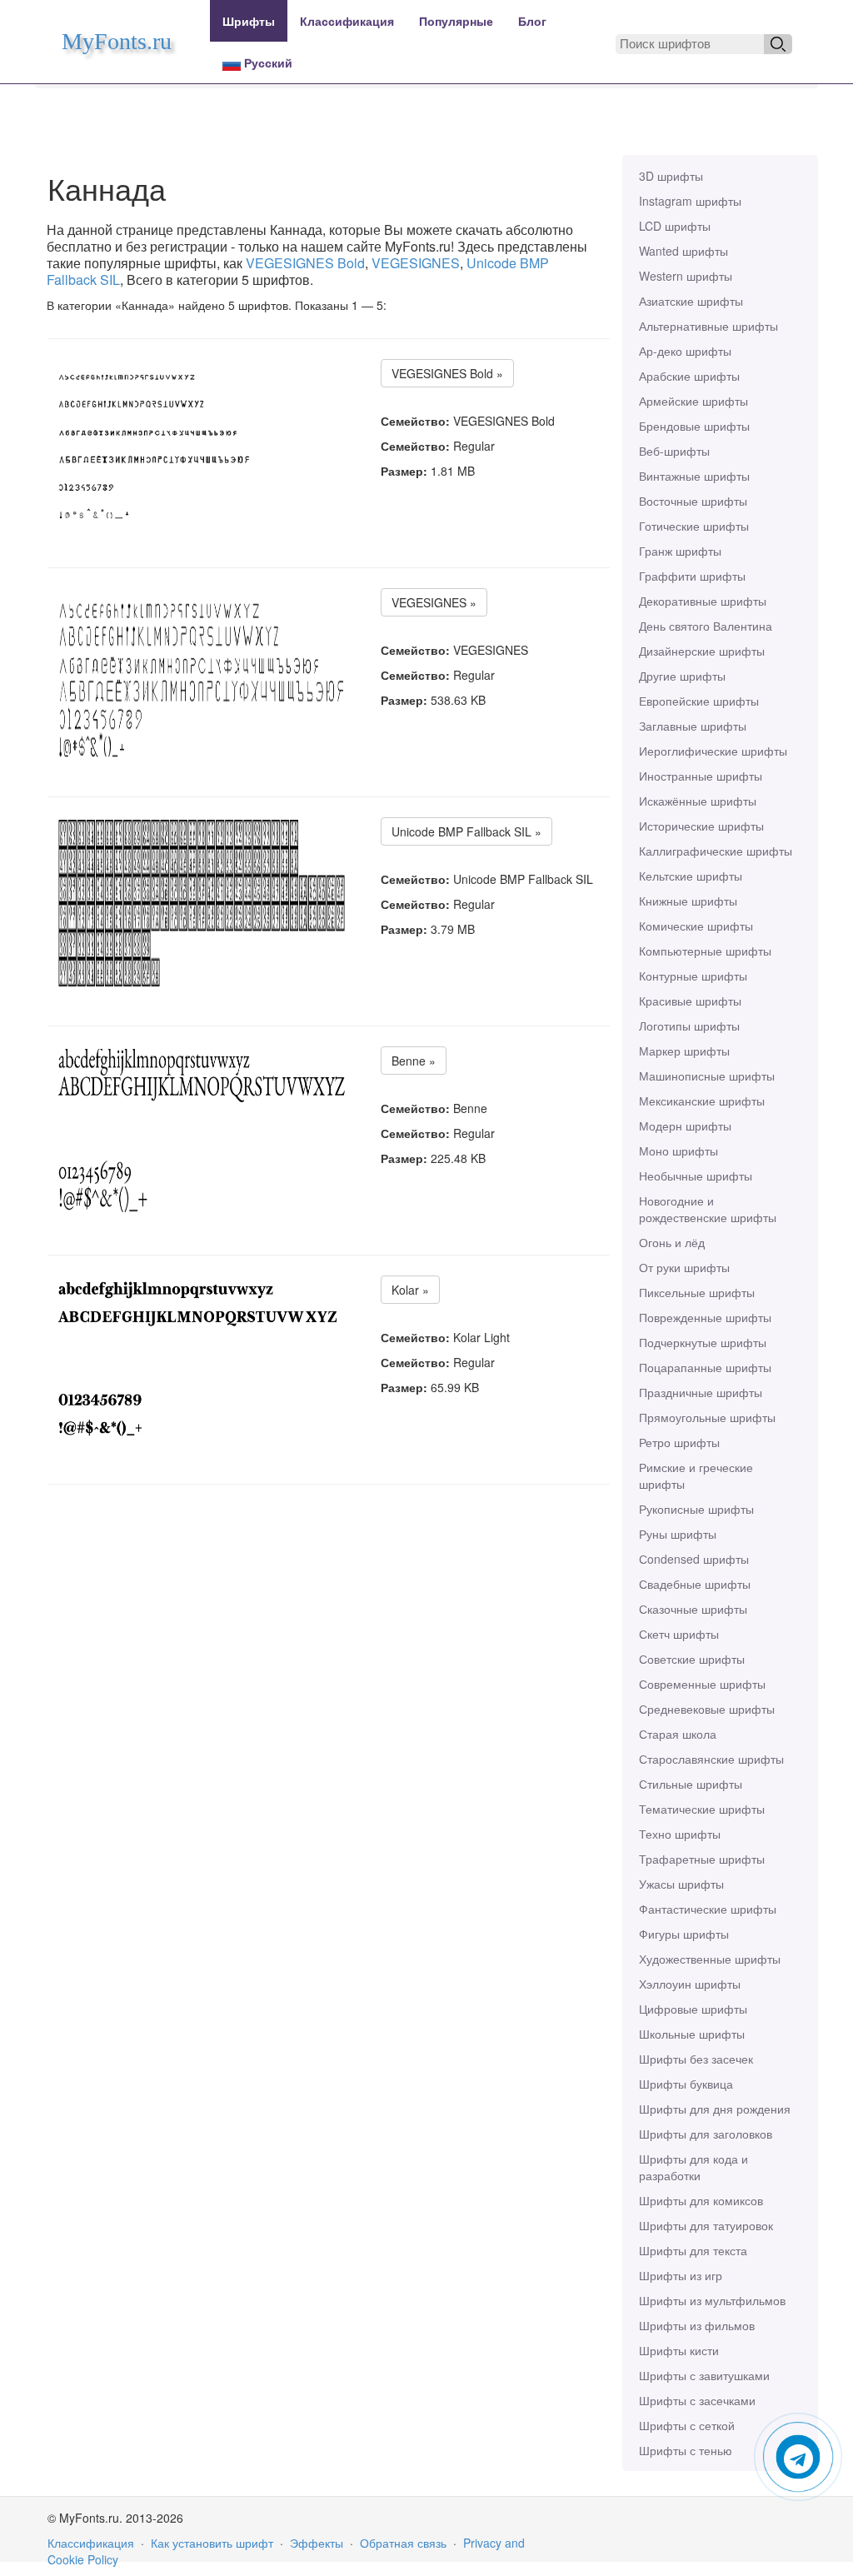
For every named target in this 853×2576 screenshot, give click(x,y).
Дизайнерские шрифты (702, 651)
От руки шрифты (684, 1267)
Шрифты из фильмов (697, 2325)
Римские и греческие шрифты (696, 1475)
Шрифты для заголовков (706, 2134)
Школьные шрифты (692, 2034)
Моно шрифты (678, 1151)
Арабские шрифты (689, 376)
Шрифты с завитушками (704, 2375)
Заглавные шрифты (693, 726)
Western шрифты (686, 276)
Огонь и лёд (672, 1242)
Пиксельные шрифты (697, 1292)
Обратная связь (403, 2543)
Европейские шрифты (699, 701)
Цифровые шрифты (693, 2009)
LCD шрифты (675, 226)
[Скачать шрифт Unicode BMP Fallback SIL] (202, 903)
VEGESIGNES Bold (305, 263)
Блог (532, 21)
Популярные (456, 21)
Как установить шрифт (212, 2543)
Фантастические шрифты (708, 1909)
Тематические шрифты (702, 1809)
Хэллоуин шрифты (690, 1984)
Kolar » (410, 1290)
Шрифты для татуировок (706, 2225)
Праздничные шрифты (701, 1392)
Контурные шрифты (693, 976)
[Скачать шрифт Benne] (202, 1132)
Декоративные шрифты (703, 601)
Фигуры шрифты (684, 1934)
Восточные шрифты (693, 501)
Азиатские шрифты (691, 301)
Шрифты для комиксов (701, 2200)
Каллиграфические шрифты (716, 851)
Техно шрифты (680, 1834)
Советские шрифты (692, 1659)
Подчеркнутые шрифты (703, 1342)
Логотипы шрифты (689, 1026)
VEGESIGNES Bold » (447, 373)
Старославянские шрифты (711, 1759)
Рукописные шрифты (696, 1509)
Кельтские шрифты (691, 876)
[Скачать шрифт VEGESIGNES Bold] (154, 445)
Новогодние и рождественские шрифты (708, 1209)
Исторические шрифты (701, 826)
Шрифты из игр (681, 2275)
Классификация (347, 21)
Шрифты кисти (679, 2350)
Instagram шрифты (690, 201)
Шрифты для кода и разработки (693, 2167)
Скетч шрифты (679, 1634)
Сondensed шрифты (694, 1559)
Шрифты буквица (686, 2084)
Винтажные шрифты (694, 476)
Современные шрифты (702, 1684)
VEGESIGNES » (434, 602)
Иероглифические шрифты (713, 751)
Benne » (414, 1061)
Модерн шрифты (685, 1126)
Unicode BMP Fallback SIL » (466, 831)
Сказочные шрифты (693, 1609)
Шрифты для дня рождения (715, 2109)
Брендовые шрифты (694, 426)
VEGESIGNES (416, 263)
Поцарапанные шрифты (705, 1367)
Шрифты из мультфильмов (712, 2300)
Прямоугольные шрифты (707, 1417)
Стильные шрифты (691, 1784)
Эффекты (317, 2543)
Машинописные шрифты (707, 1076)
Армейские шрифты (693, 401)
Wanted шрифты (683, 251)
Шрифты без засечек (696, 2059)
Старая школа (678, 1734)
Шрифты (249, 21)
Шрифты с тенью (686, 2450)
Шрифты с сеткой (687, 2425)
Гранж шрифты (680, 551)
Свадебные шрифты (695, 1584)
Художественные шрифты (710, 1959)
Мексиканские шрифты (702, 1101)
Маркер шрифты (684, 1051)
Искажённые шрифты (698, 801)
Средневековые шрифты (707, 1709)
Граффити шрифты (692, 576)
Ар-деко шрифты (685, 351)
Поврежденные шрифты (705, 1317)
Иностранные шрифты (701, 776)
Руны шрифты (678, 1534)
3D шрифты (671, 176)
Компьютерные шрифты (705, 951)
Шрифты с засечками (697, 2400)
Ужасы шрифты (681, 1884)
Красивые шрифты (690, 1001)
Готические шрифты (694, 526)
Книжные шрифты (688, 901)
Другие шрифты (682, 676)
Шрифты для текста (693, 2250)
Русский (267, 62)
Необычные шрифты (696, 1176)
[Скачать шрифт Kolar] (202, 1361)
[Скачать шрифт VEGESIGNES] (202, 674)
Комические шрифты (696, 926)
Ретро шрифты (679, 1442)
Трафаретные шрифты (702, 1859)
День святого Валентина (706, 626)
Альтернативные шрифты (708, 326)
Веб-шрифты (674, 451)
